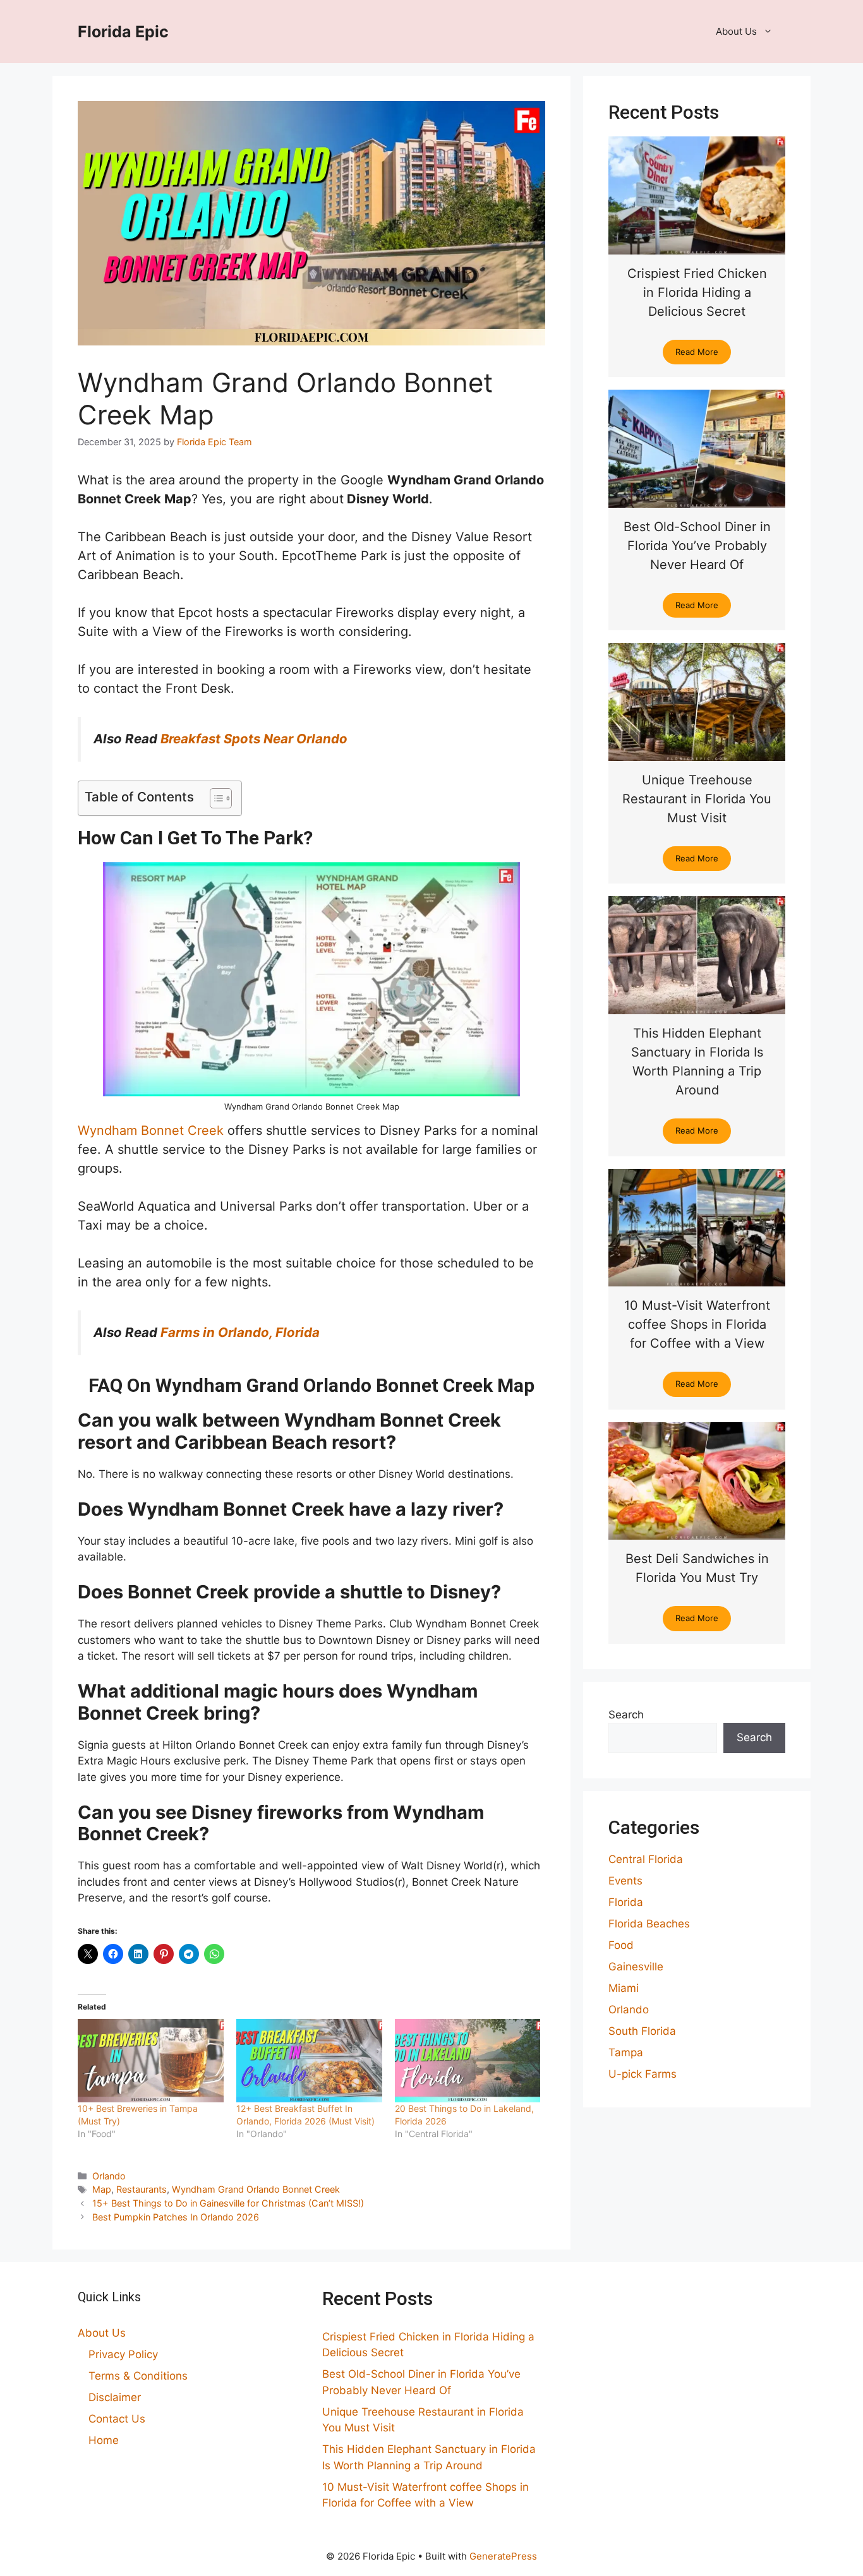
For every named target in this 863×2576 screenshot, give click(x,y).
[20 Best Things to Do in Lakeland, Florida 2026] (468, 2061)
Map (102, 2189)
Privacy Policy (123, 2354)
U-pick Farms (643, 2074)
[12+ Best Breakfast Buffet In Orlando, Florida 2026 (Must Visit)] (309, 2061)
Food (621, 1945)
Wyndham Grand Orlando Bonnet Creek (256, 2189)
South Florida (642, 2031)
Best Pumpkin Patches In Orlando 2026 (176, 2217)
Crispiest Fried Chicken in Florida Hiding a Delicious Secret (697, 292)
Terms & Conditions (138, 2376)
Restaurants (142, 2189)
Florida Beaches (649, 1924)
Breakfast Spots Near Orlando (254, 739)
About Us (736, 31)
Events (625, 1881)
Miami (624, 1988)
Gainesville (636, 1967)
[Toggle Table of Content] (214, 798)
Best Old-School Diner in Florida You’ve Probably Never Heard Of (697, 546)
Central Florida (646, 1859)
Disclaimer (115, 2397)
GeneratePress (503, 2556)
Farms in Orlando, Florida (240, 1332)
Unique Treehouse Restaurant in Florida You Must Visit (697, 799)
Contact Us (117, 2419)
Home (104, 2440)
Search (626, 1715)
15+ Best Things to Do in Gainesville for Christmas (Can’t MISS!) (228, 2203)
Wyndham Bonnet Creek (151, 1130)
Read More (697, 352)
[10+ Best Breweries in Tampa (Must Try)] (151, 2061)
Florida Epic (123, 32)
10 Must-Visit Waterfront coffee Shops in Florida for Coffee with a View (697, 1324)
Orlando (109, 2176)
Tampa (626, 2052)
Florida (626, 1902)
